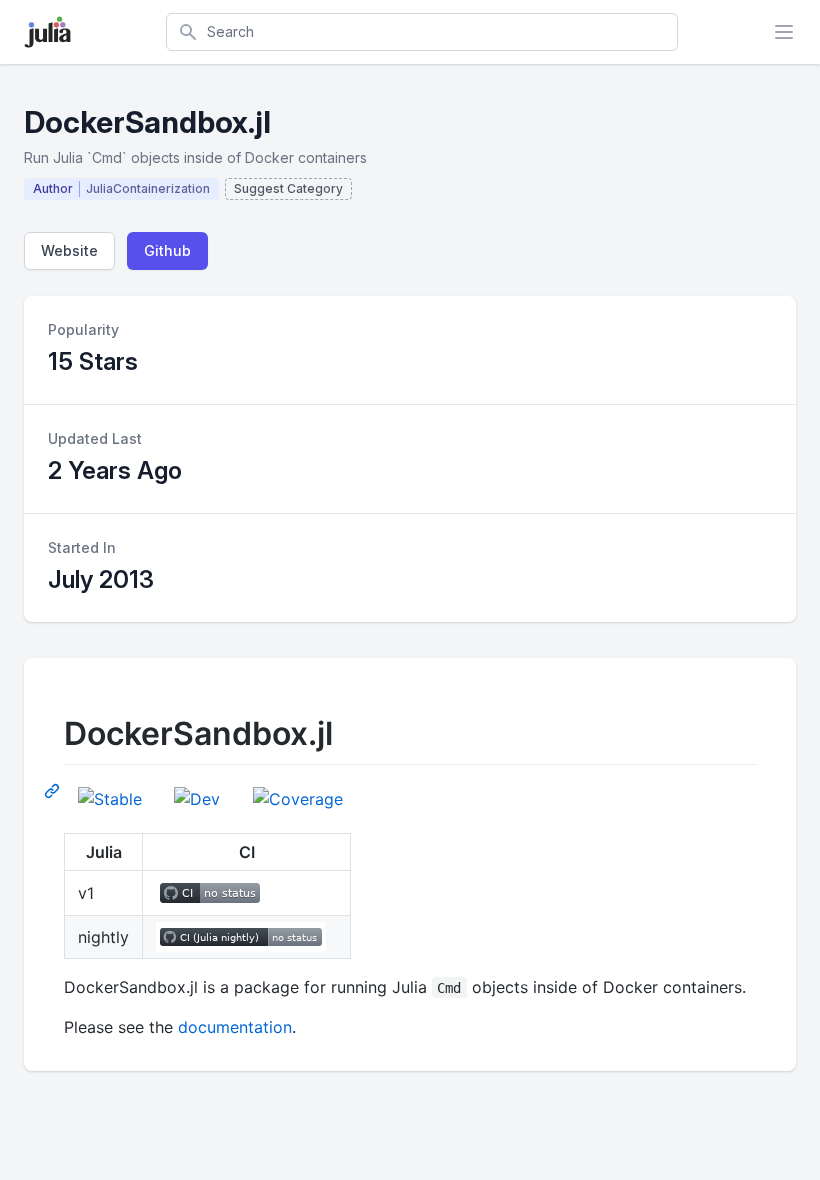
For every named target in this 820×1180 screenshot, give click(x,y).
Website (69, 250)
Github (167, 250)
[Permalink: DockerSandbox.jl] (54, 790)
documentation (235, 1027)
